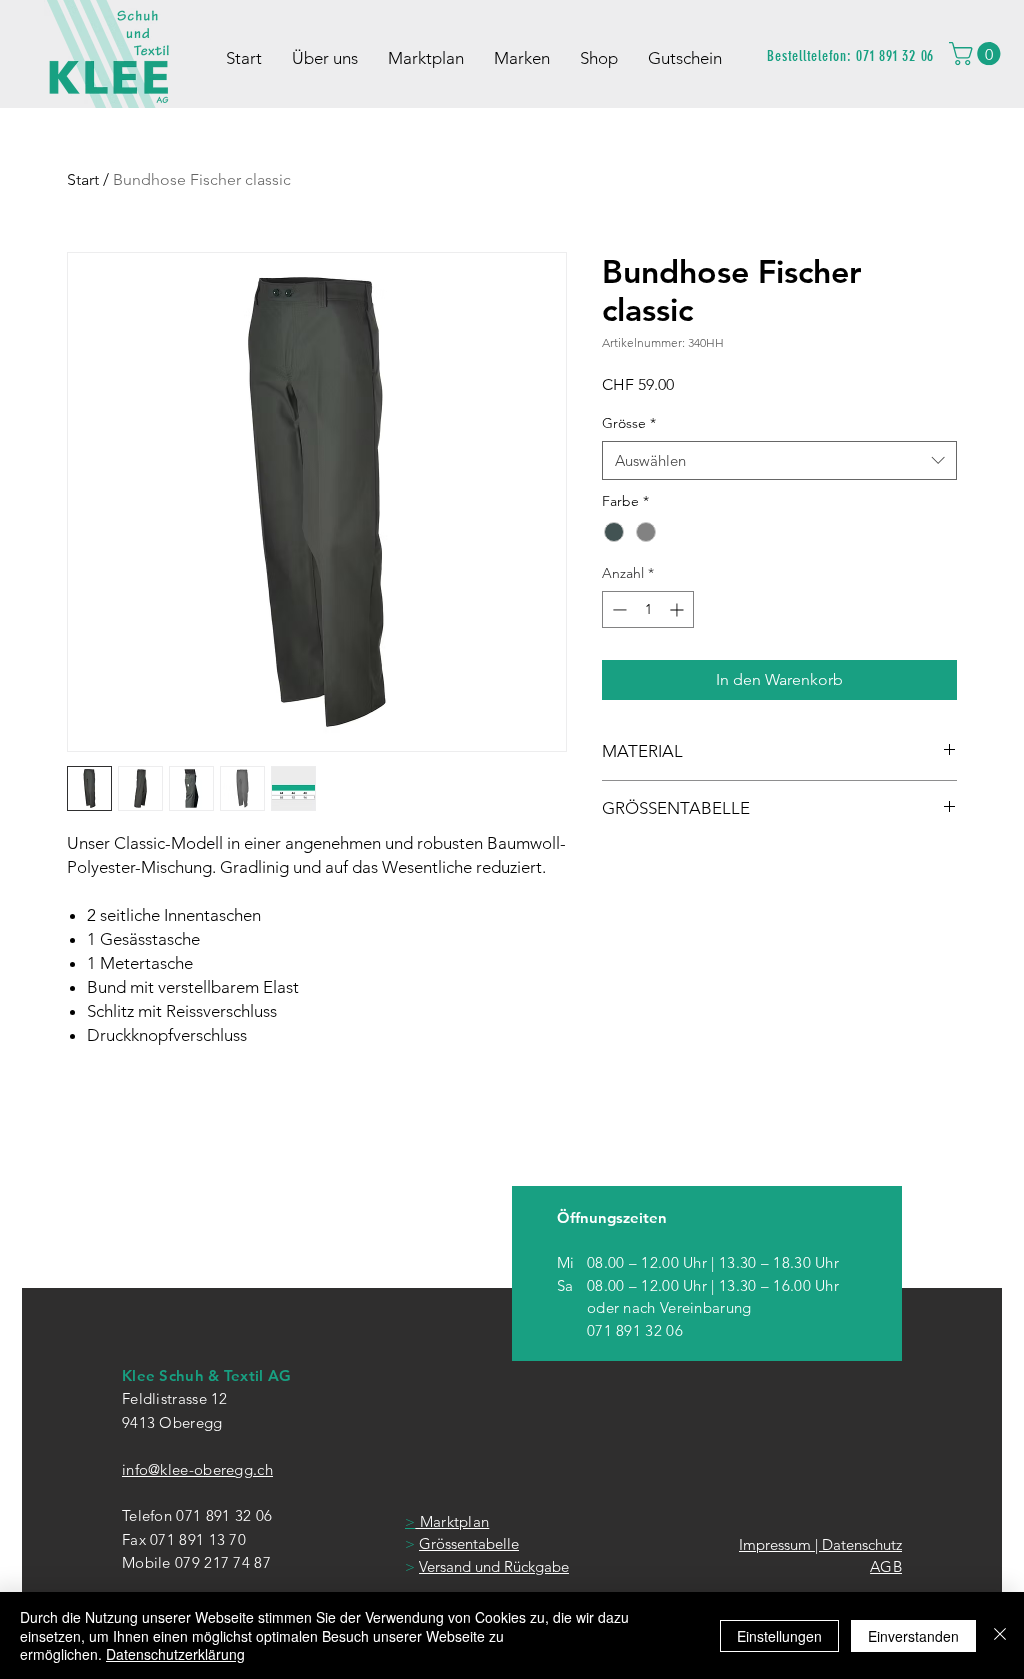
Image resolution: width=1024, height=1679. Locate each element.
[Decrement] (617, 609)
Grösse (629, 423)
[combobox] (779, 460)
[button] (977, 53)
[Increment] (678, 609)
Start (83, 179)
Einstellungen (779, 1636)
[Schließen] (1000, 1635)
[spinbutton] (648, 609)
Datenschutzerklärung (175, 1654)
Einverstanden (913, 1636)
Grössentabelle (469, 1543)
